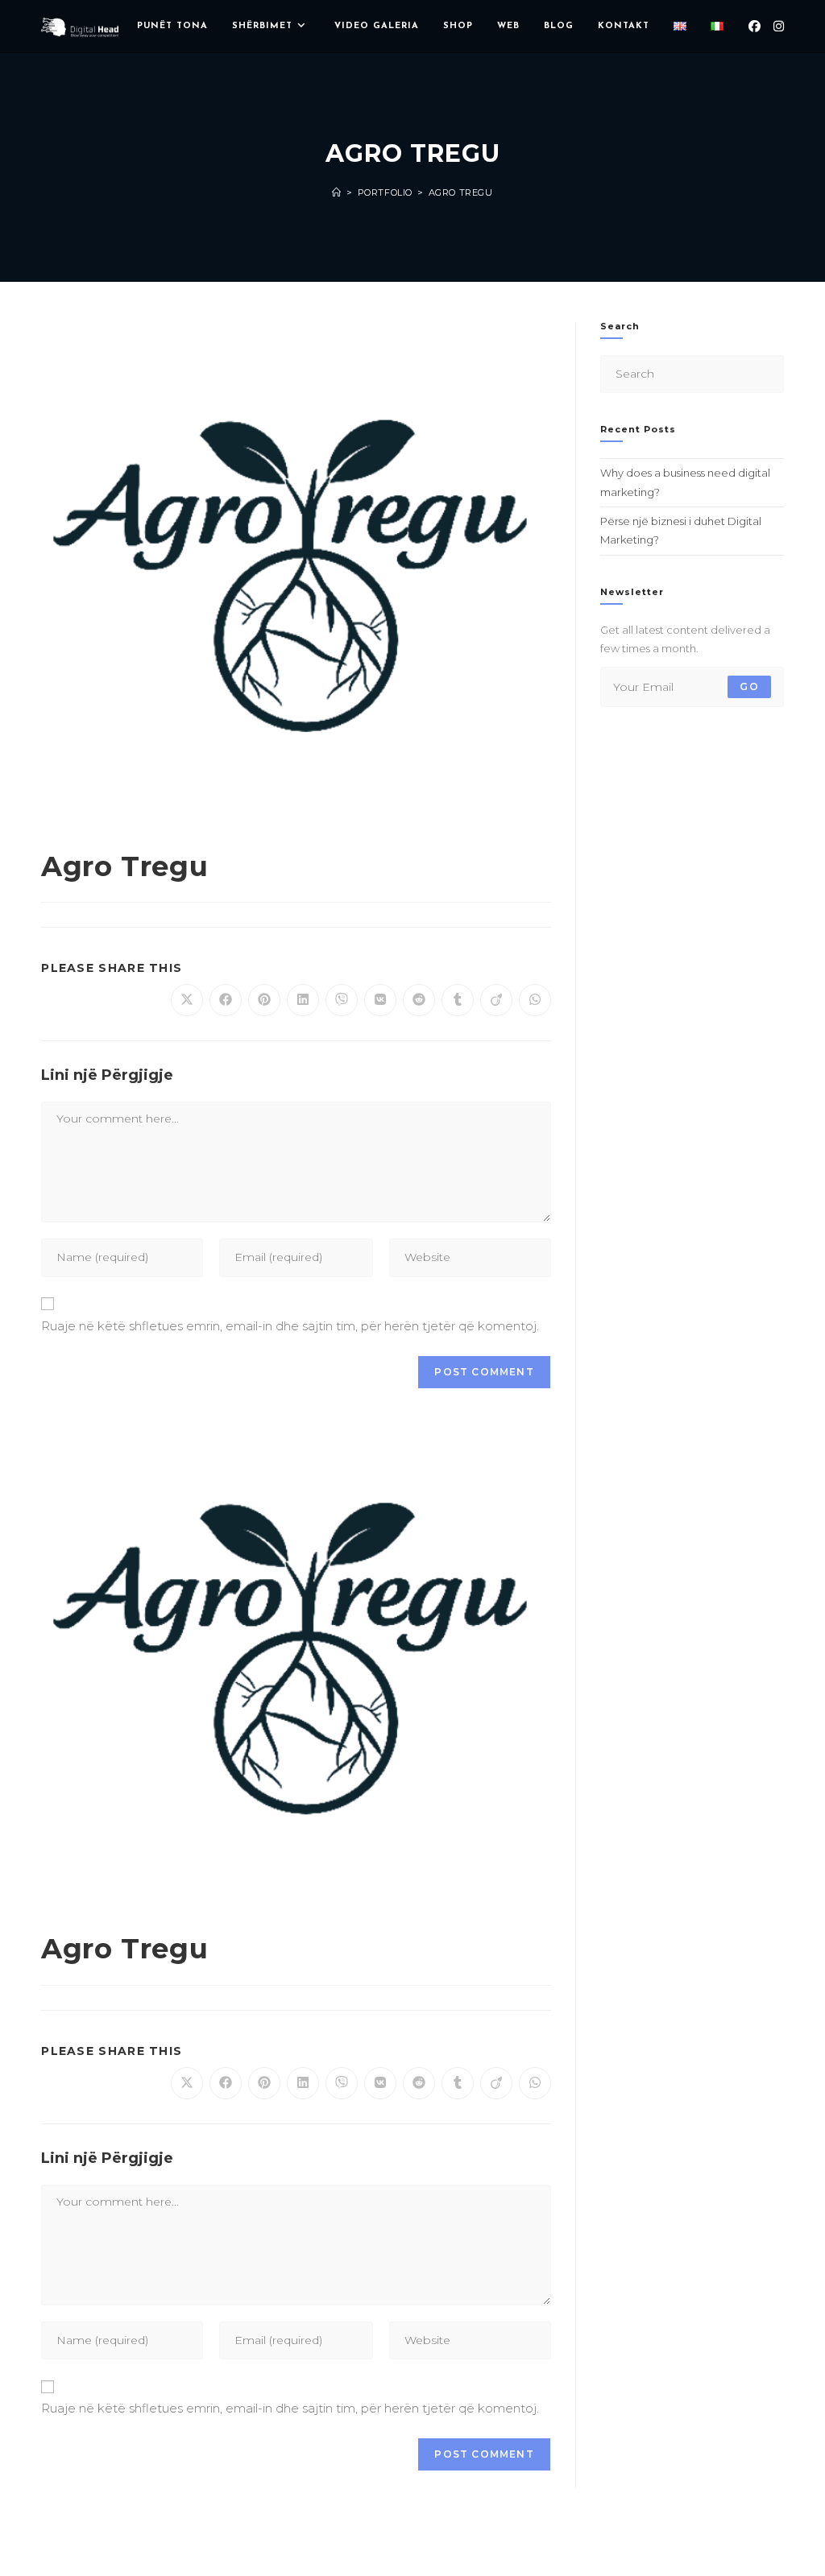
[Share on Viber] (342, 1000)
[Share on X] (187, 1000)
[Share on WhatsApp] (535, 1000)
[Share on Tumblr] (458, 1000)
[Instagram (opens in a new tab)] (779, 26)
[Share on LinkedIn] (303, 1000)
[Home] (337, 192)
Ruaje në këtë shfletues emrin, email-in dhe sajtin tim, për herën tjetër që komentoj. (290, 1326)
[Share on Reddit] (419, 1000)
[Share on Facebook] (226, 1000)
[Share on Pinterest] (264, 1000)
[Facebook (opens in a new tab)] (755, 26)
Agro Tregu (461, 192)
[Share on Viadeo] (496, 1000)
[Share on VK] (380, 1000)
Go (749, 686)
